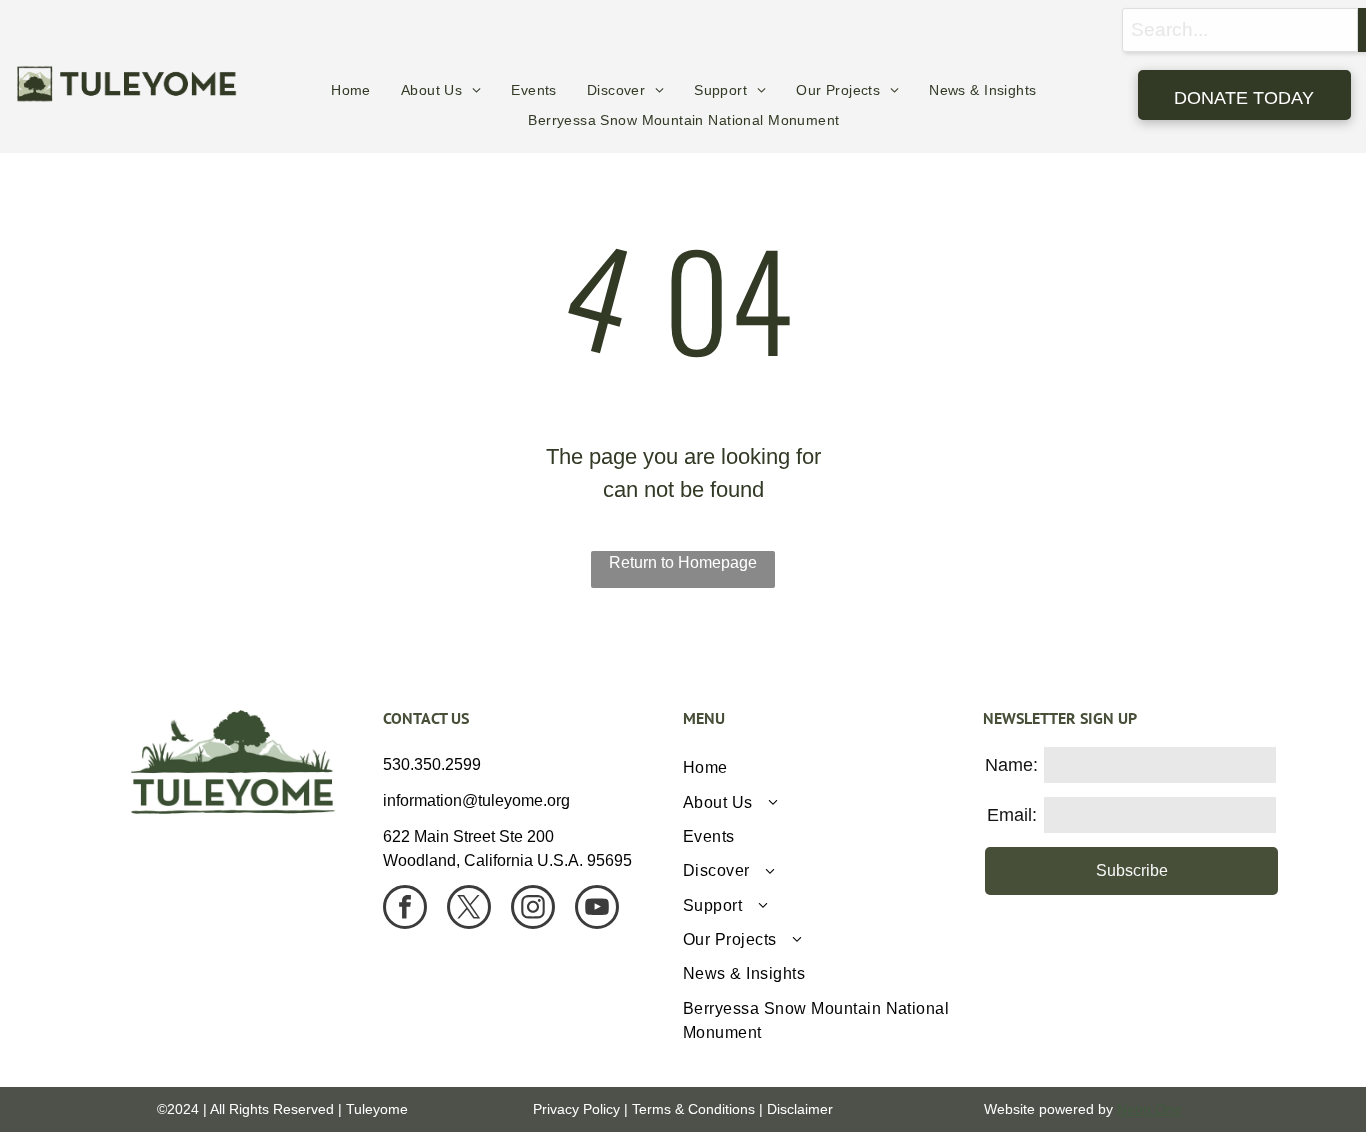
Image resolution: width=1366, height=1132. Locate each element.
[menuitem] (351, 90)
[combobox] (1240, 30)
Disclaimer (800, 1109)
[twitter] (469, 909)
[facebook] (405, 909)
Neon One (1149, 1109)
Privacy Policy (576, 1109)
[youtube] (597, 909)
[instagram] (533, 909)
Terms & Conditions (693, 1109)
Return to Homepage (683, 562)
